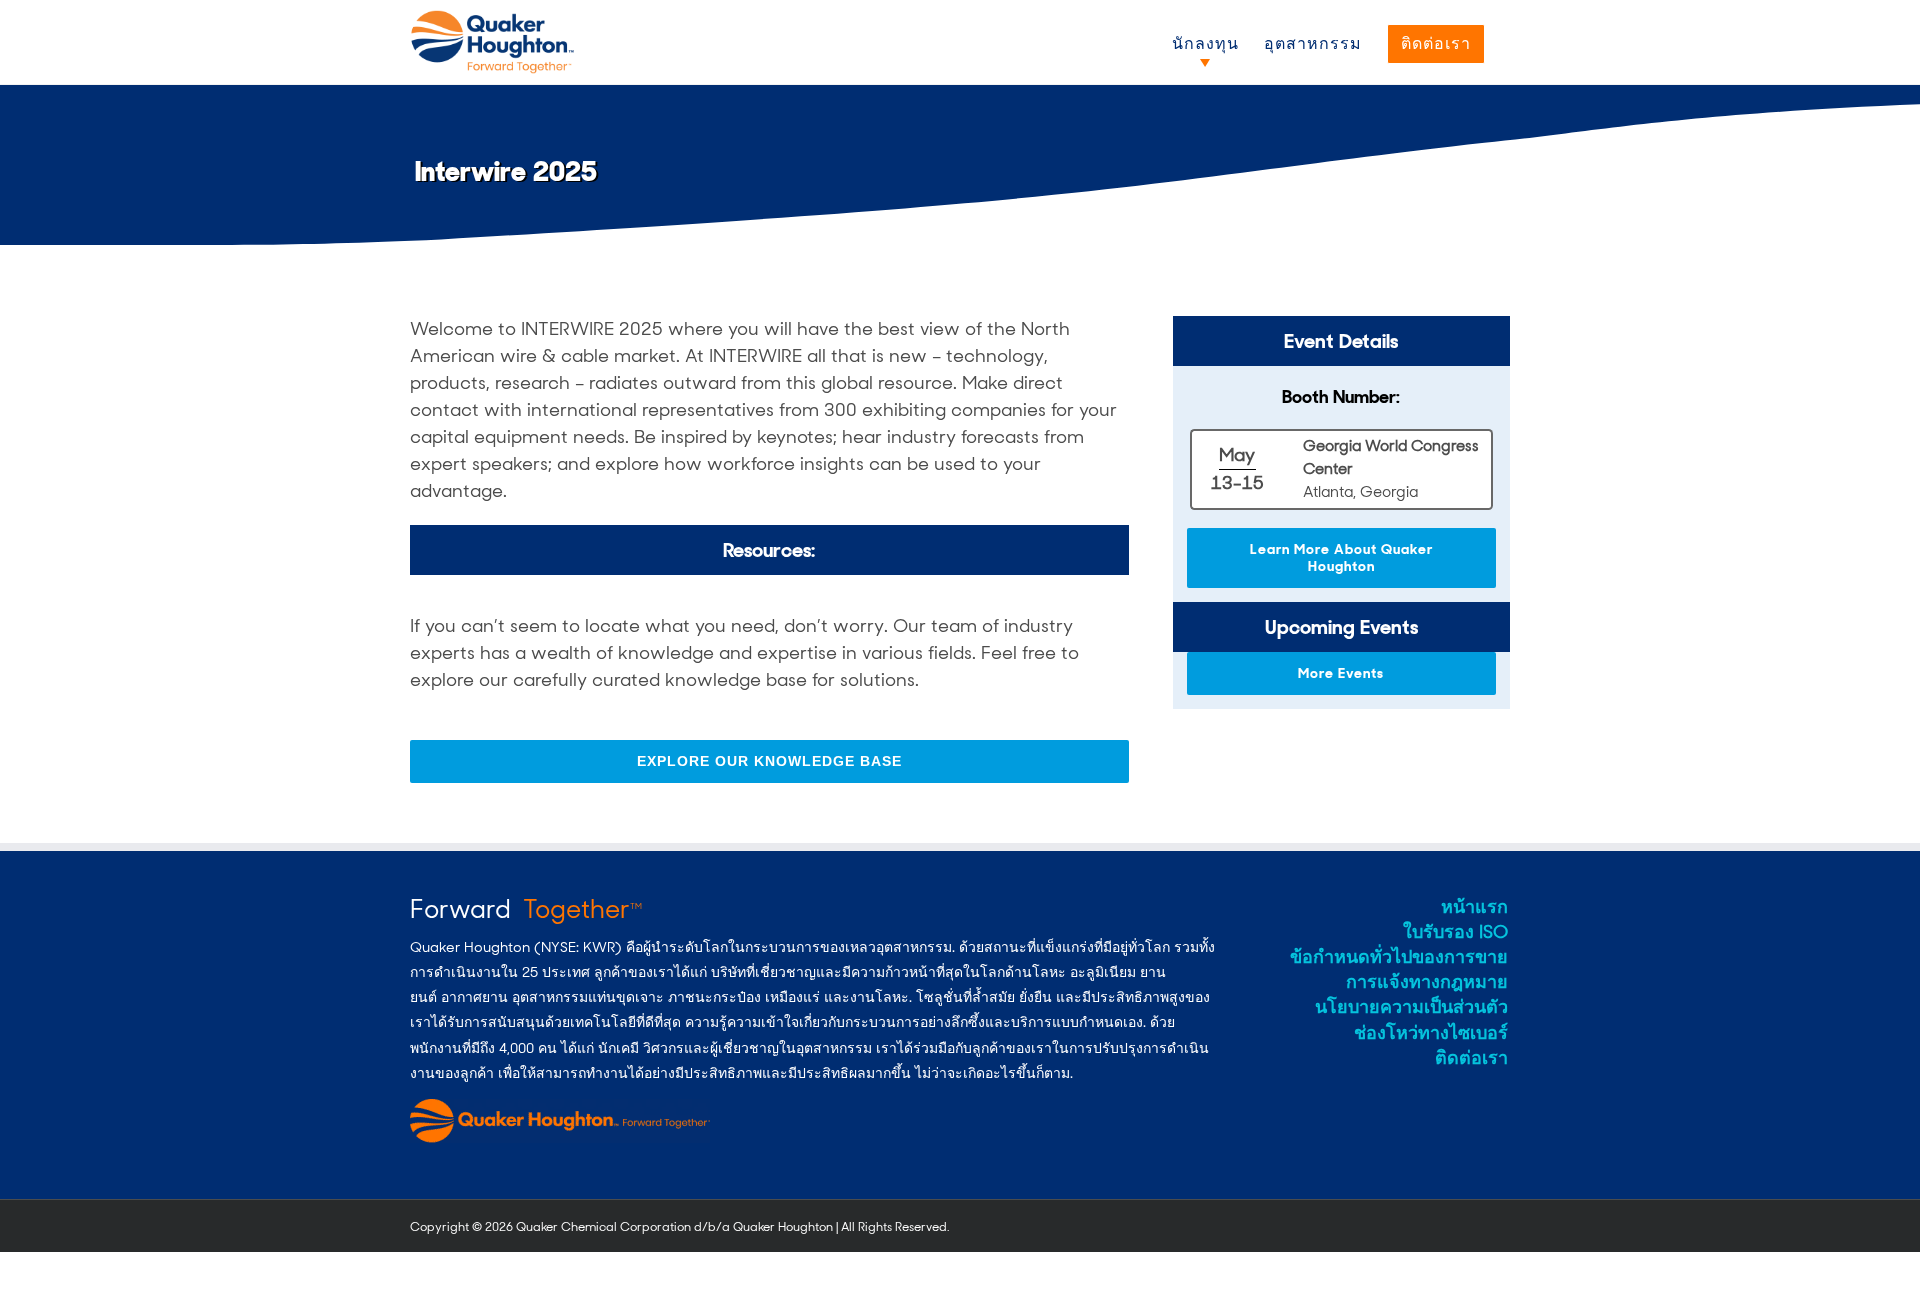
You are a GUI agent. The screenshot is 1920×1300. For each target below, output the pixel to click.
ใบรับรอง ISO (1455, 932)
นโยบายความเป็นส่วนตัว (1411, 1007)
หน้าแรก (1474, 907)
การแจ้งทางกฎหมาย (1427, 982)
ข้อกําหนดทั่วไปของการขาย (1399, 957)
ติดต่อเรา (1471, 1058)
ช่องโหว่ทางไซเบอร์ (1431, 1033)
